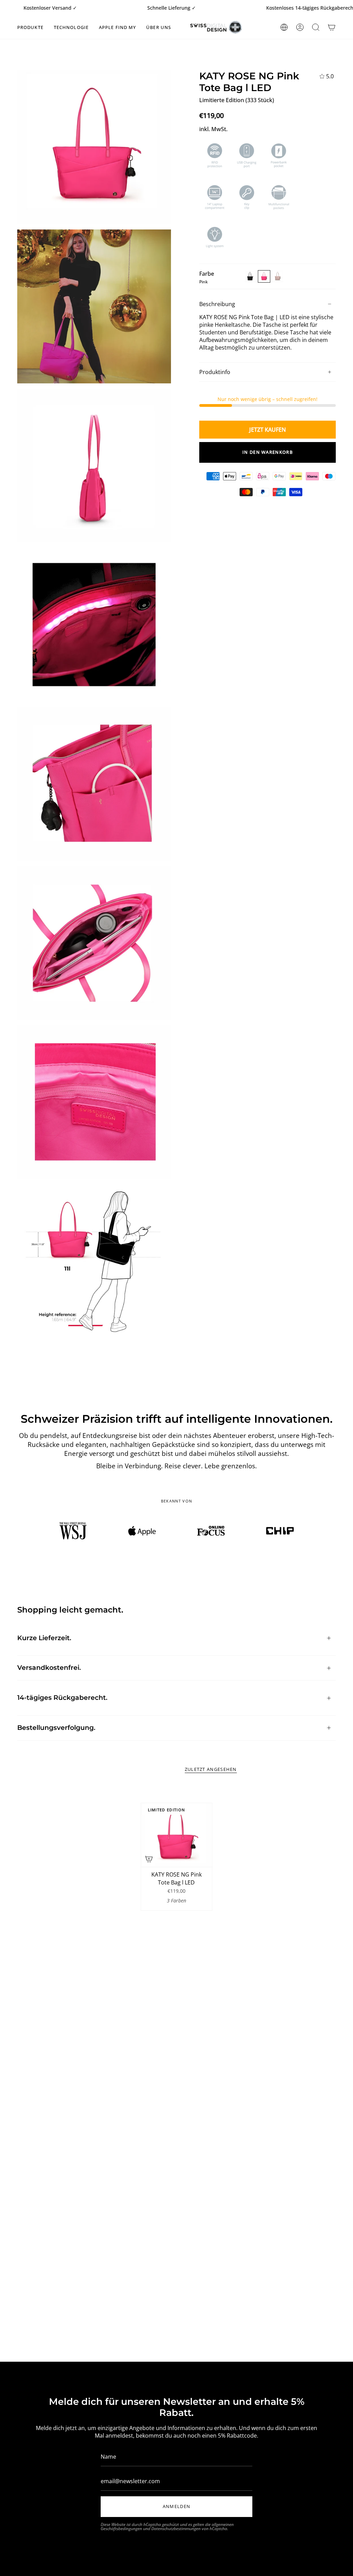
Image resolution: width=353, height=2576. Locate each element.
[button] (30, 27)
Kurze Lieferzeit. (44, 1638)
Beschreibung (217, 304)
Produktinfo (215, 372)
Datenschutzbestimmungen (176, 2529)
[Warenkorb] (332, 27)
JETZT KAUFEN (268, 430)
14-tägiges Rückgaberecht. (62, 1698)
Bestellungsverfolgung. (56, 1728)
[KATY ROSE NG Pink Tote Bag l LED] (176, 1835)
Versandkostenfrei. (49, 1668)
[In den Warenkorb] (149, 1859)
